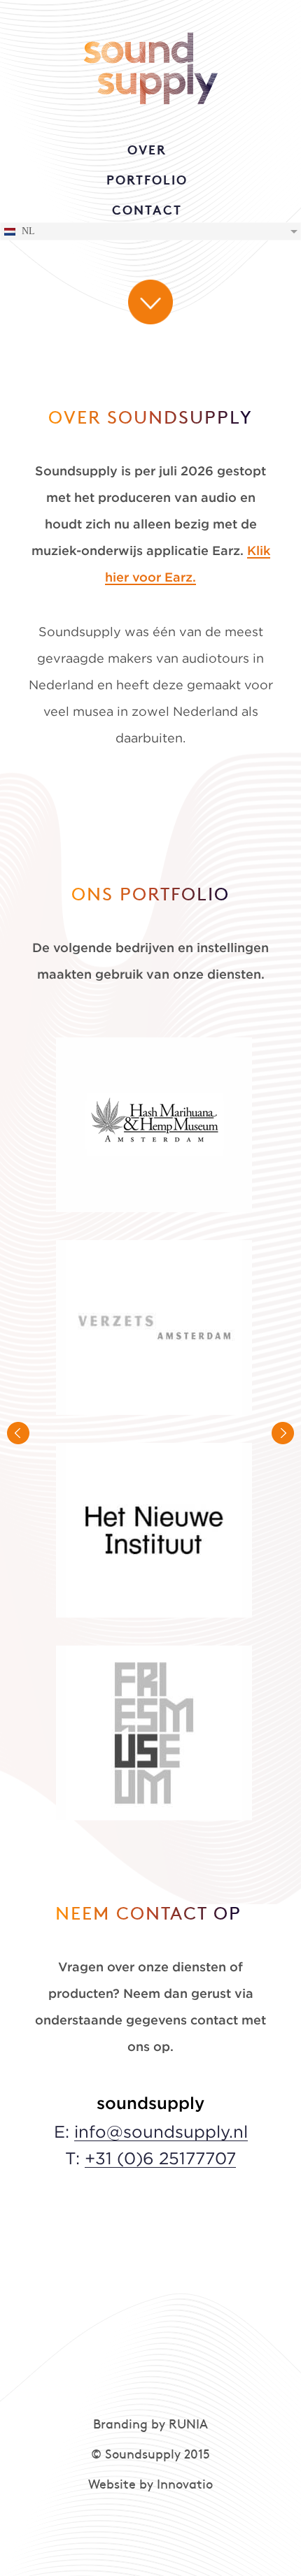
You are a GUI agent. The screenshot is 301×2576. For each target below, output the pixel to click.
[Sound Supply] (151, 63)
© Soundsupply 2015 (150, 2455)
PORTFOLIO (147, 181)
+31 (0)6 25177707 (160, 2159)
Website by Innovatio (150, 2485)
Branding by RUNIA (150, 2425)
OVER (147, 151)
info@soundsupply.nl (161, 2133)
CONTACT (147, 211)
